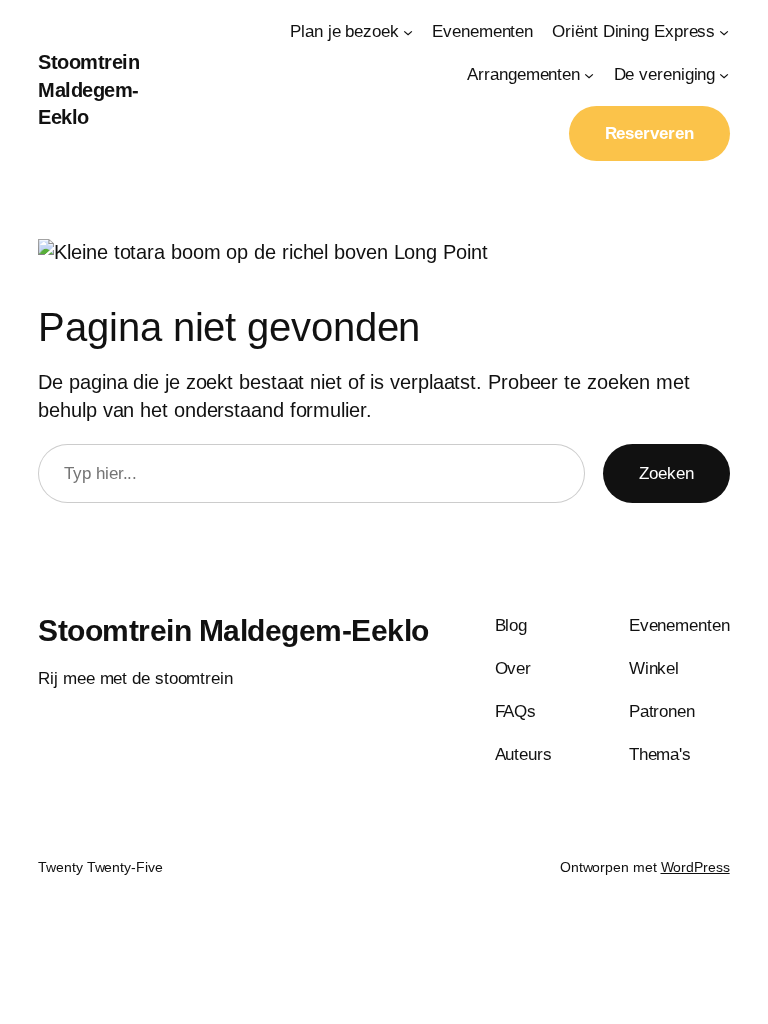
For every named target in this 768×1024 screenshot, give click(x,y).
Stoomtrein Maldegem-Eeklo (88, 89)
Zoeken (666, 473)
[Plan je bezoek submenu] (408, 32)
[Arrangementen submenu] (589, 75)
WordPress (695, 867)
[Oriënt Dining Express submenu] (724, 32)
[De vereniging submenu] (724, 75)
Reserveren (649, 133)
